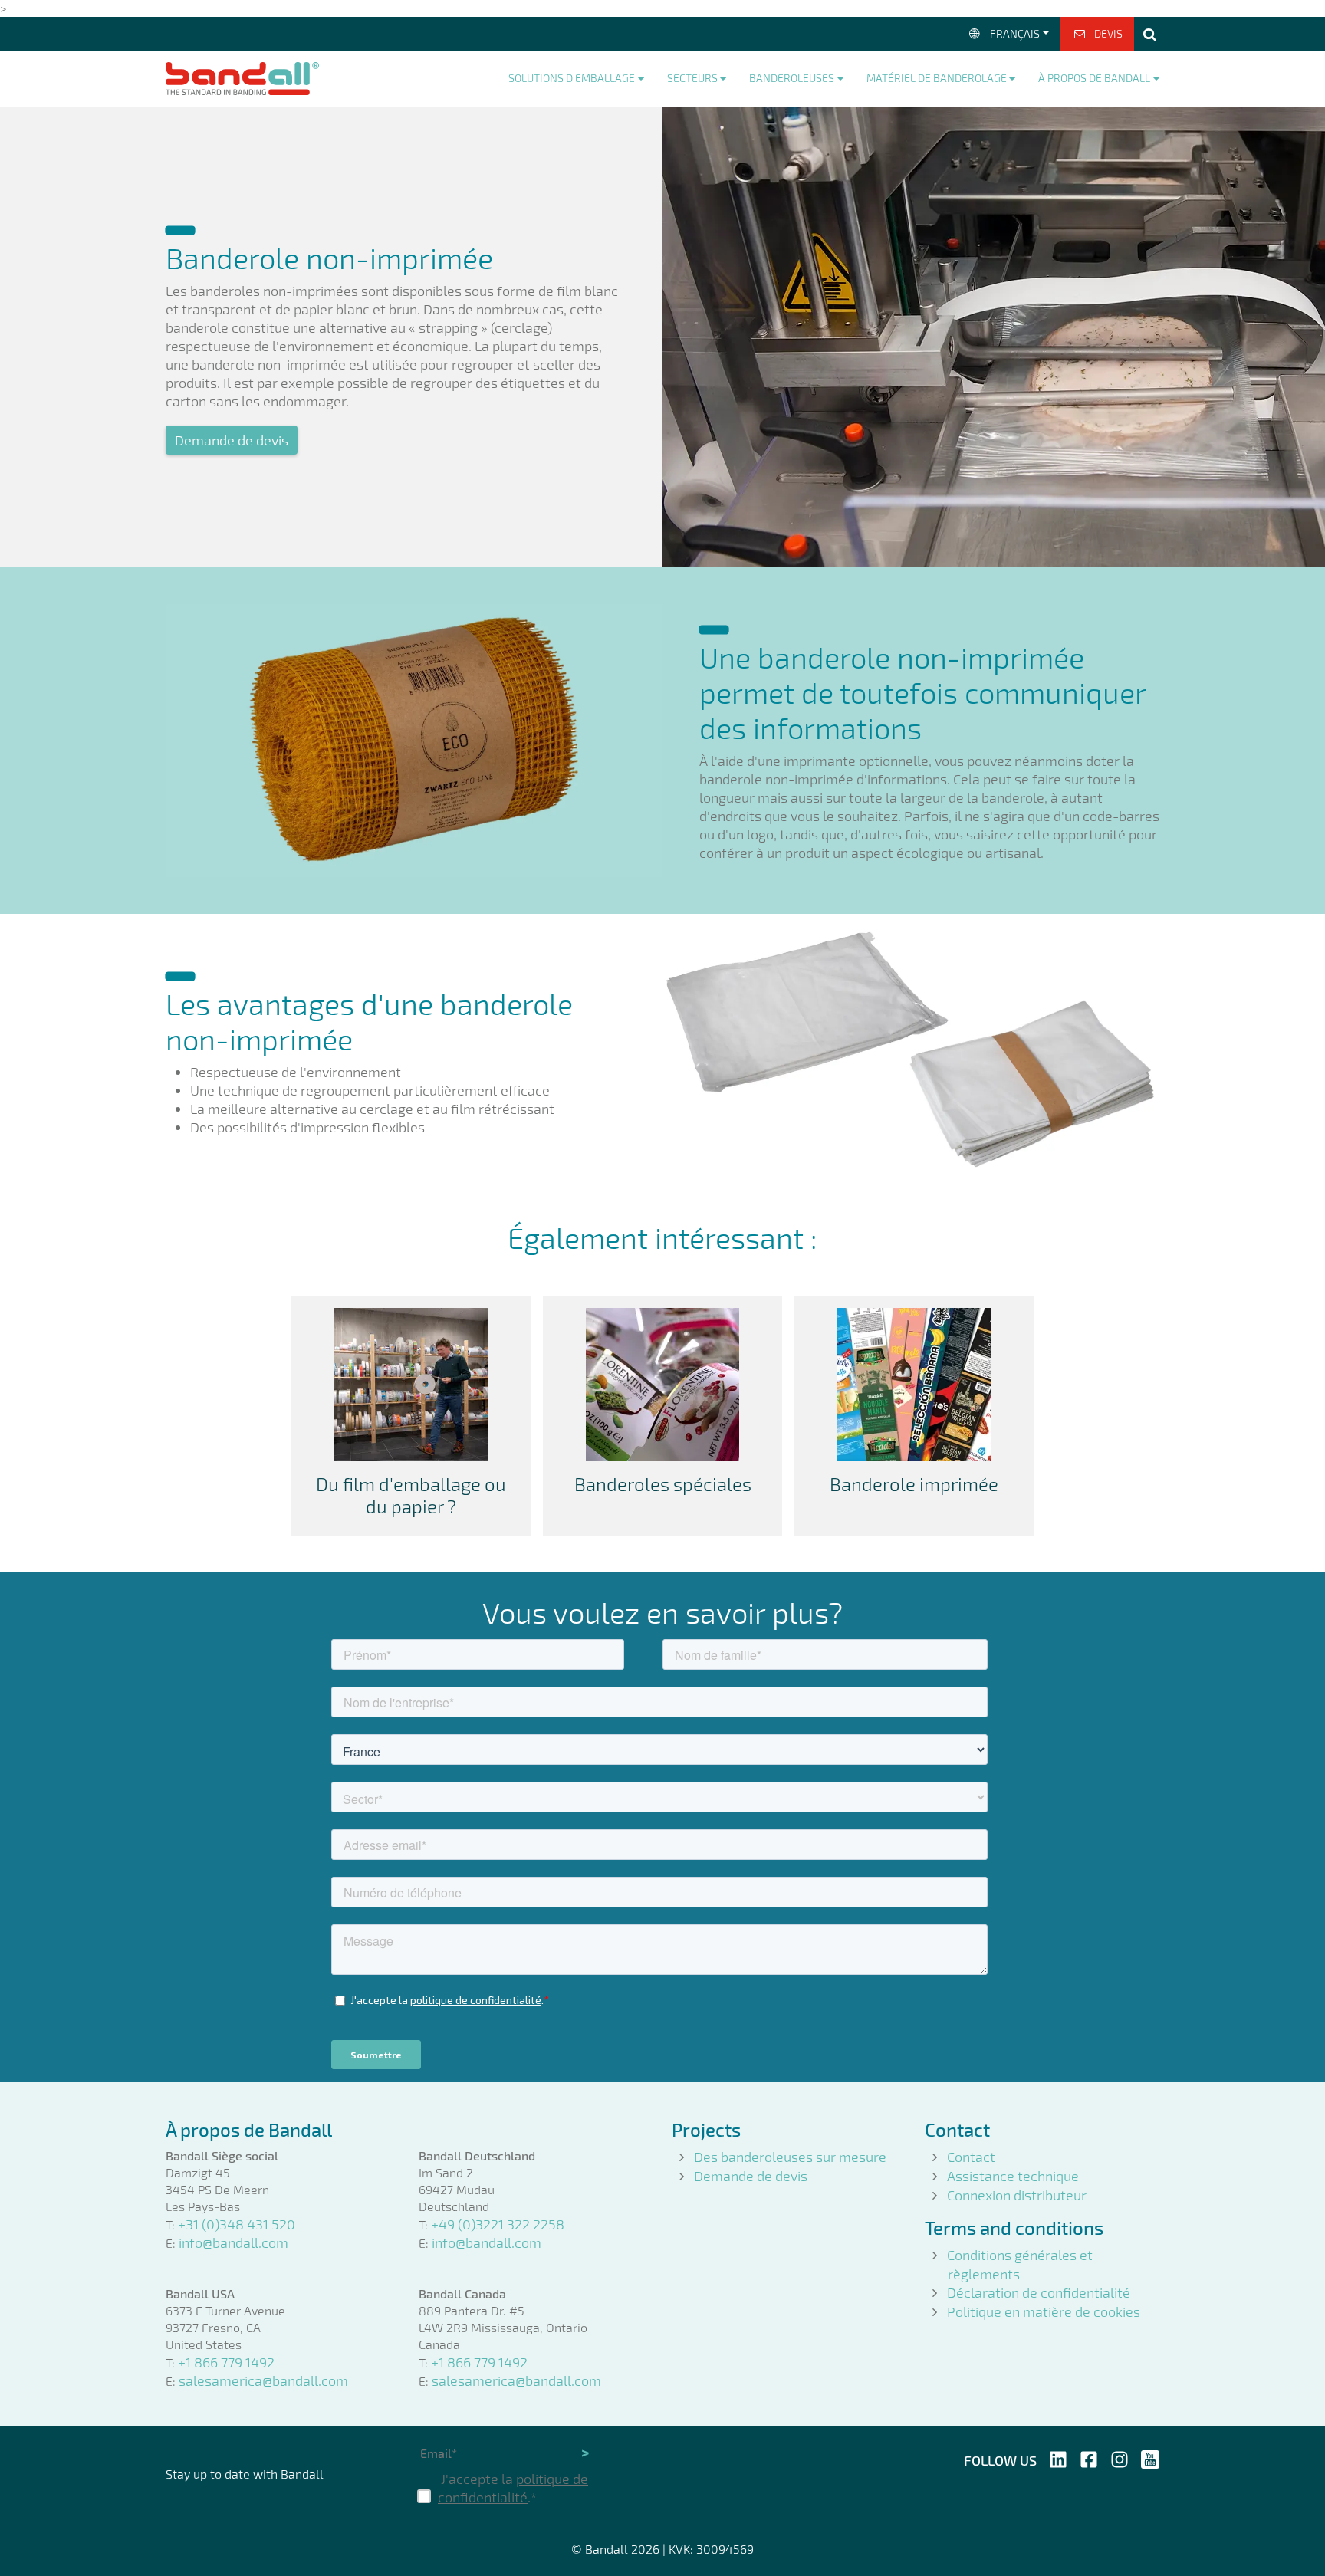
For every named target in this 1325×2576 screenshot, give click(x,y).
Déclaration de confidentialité (1039, 2292)
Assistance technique (1013, 2176)
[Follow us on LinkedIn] (1058, 2457)
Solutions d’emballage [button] (572, 78)
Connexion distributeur (1017, 2195)
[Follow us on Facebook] (1089, 2457)
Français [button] (1015, 33)
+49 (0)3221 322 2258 (498, 2224)
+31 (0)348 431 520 (237, 2224)
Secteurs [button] (692, 78)
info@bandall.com (233, 2242)
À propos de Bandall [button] (1094, 78)
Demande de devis (232, 440)
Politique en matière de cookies (1044, 2311)
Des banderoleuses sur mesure (790, 2157)
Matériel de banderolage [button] (937, 78)
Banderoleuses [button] (792, 78)
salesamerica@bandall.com (263, 2380)
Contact (971, 2157)
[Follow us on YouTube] (1150, 2457)
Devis (1108, 33)
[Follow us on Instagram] (1120, 2457)
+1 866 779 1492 (226, 2362)
